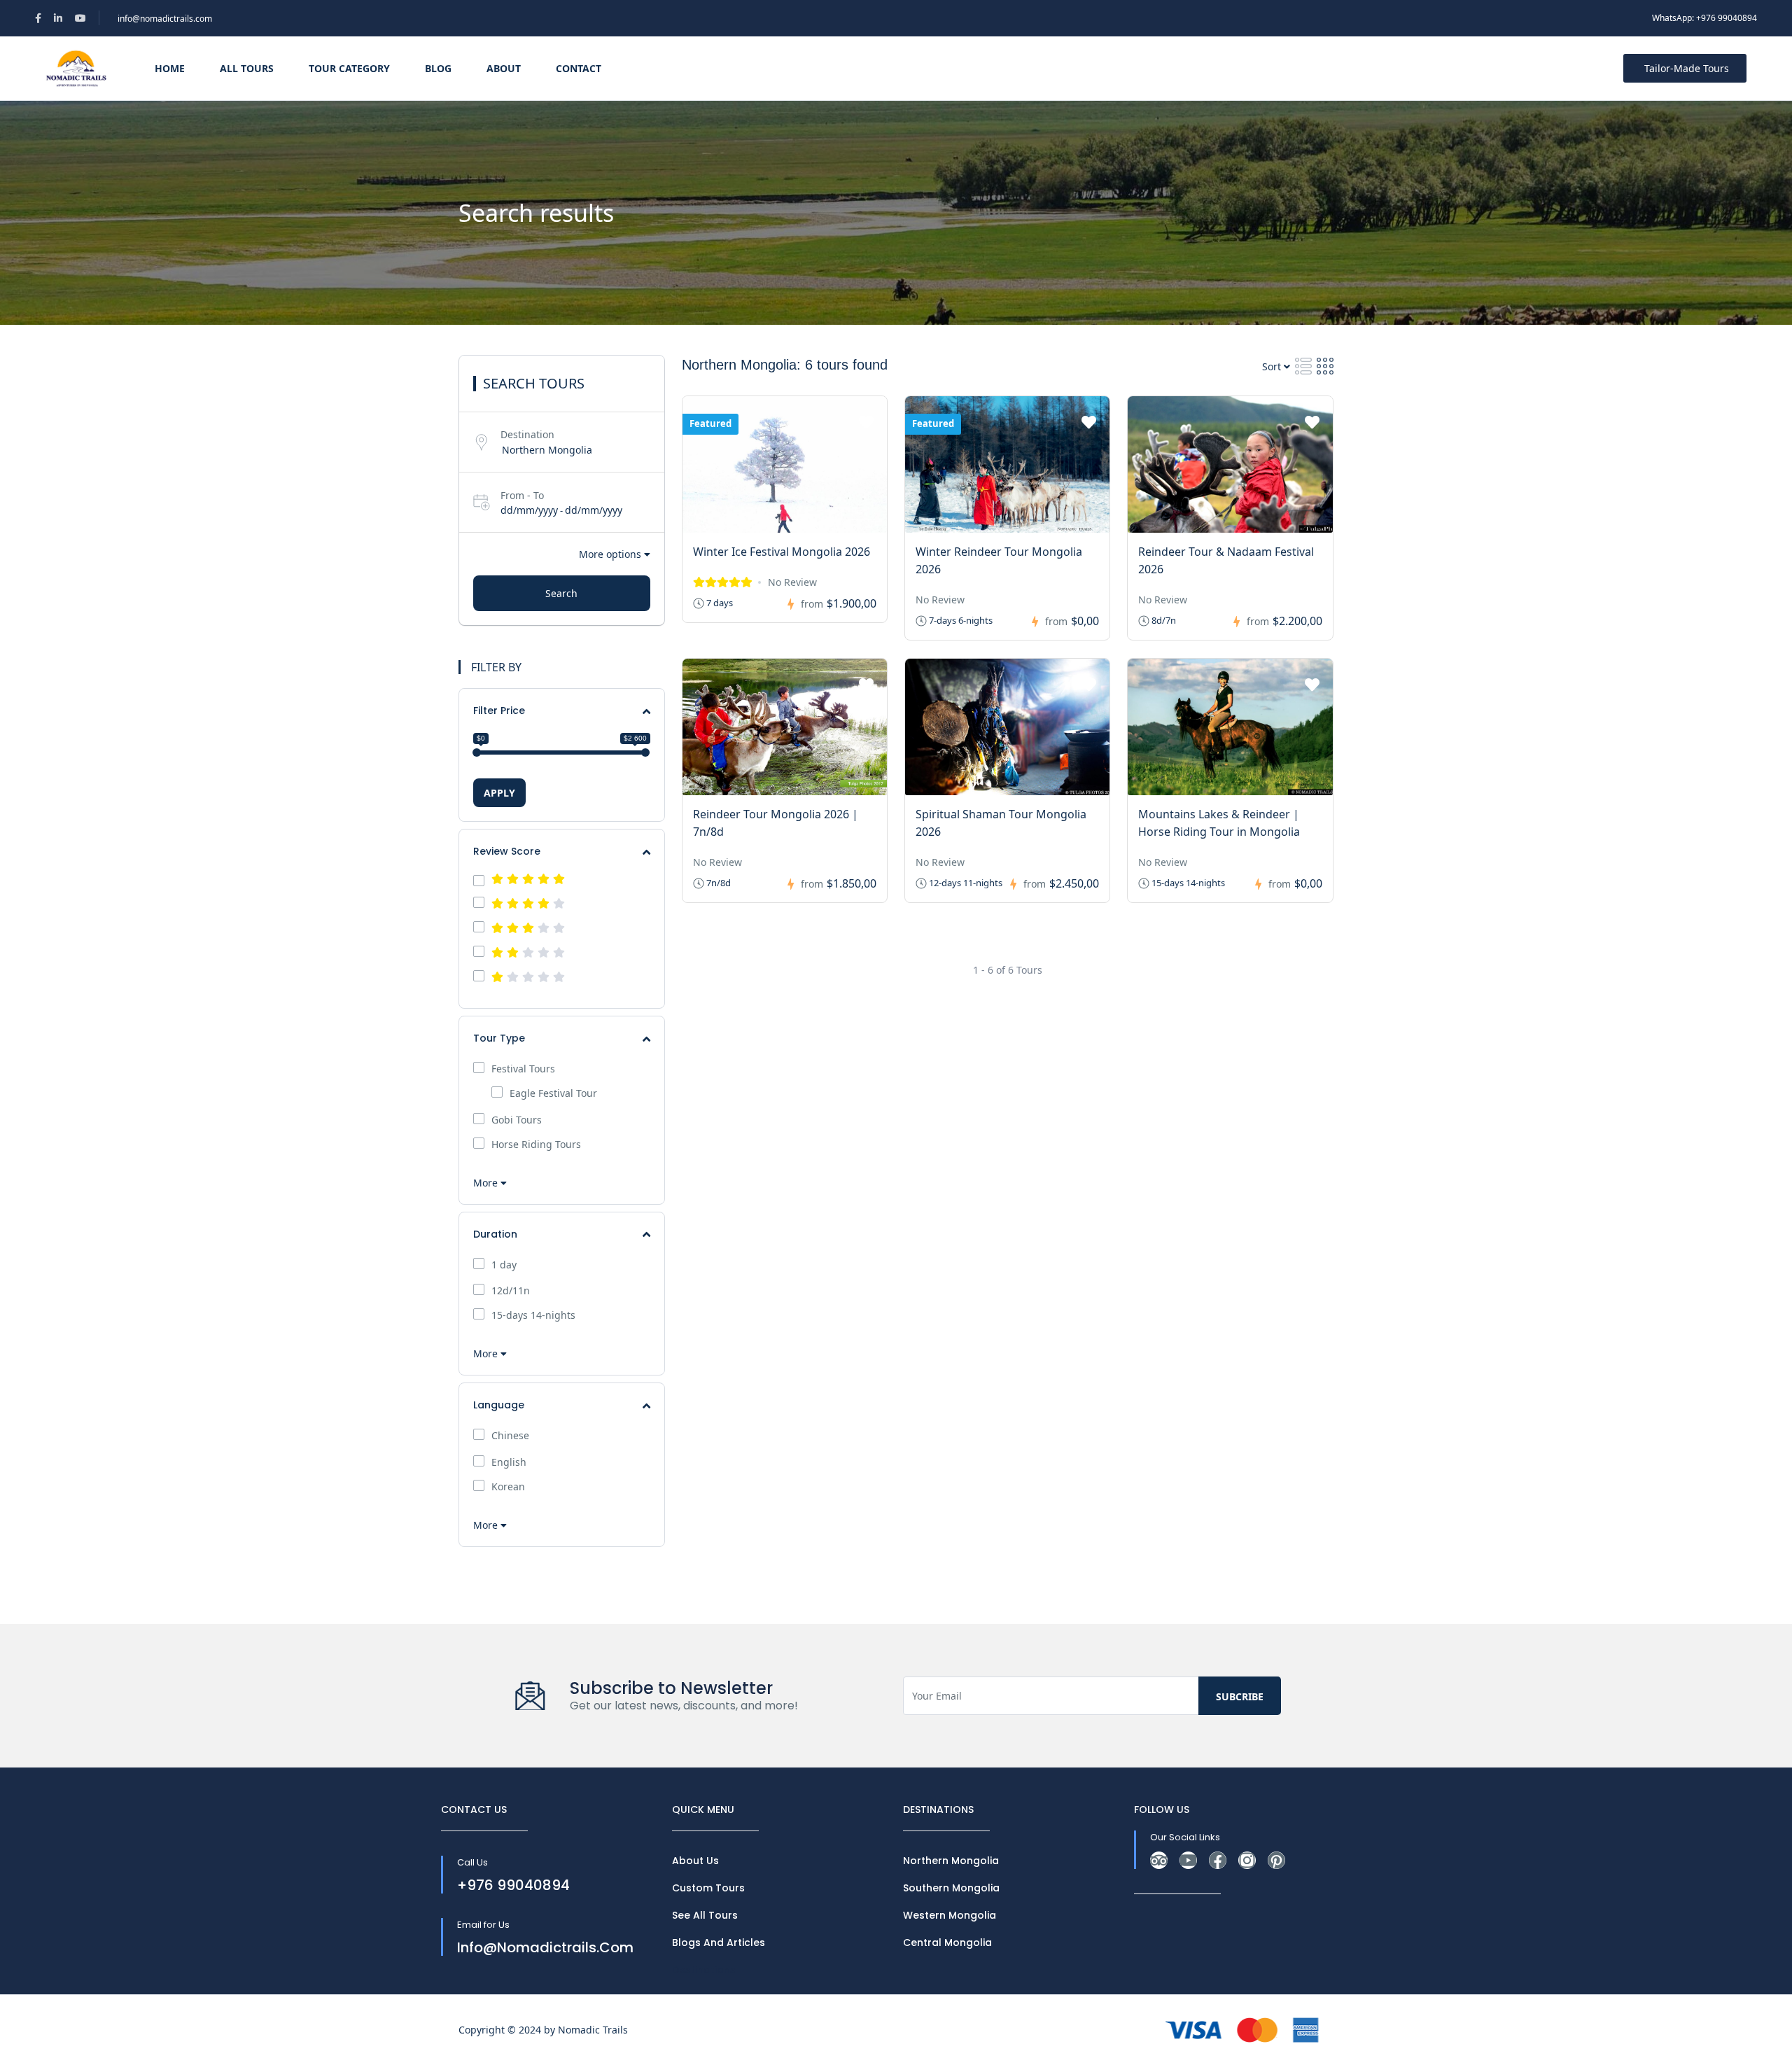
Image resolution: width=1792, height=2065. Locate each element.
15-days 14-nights (533, 1315)
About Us (695, 1861)
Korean (508, 1487)
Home (170, 68)
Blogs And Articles (719, 1942)
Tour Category (349, 68)
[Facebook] (1218, 1860)
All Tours (247, 68)
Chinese (510, 1436)
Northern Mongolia (951, 1861)
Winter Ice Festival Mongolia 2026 (782, 552)
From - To (522, 495)
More (487, 1183)
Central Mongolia (947, 1942)
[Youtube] (1188, 1860)
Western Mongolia (950, 1915)
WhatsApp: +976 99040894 (1704, 18)
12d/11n (511, 1291)
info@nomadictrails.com (165, 19)
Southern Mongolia (951, 1888)
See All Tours (705, 1915)
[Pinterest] (1276, 1860)
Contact (579, 68)
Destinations (704, 1970)
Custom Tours (708, 1888)
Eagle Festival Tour (553, 1093)
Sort (1273, 366)
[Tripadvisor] (1159, 1860)
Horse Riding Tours (536, 1144)
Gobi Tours (517, 1120)
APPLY (499, 793)
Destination (527, 434)
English (509, 1462)
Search (561, 593)
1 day (504, 1265)
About (504, 68)
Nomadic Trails (593, 2030)
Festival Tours (523, 1069)
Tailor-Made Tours (1687, 68)
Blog (438, 68)
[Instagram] (1247, 1860)
